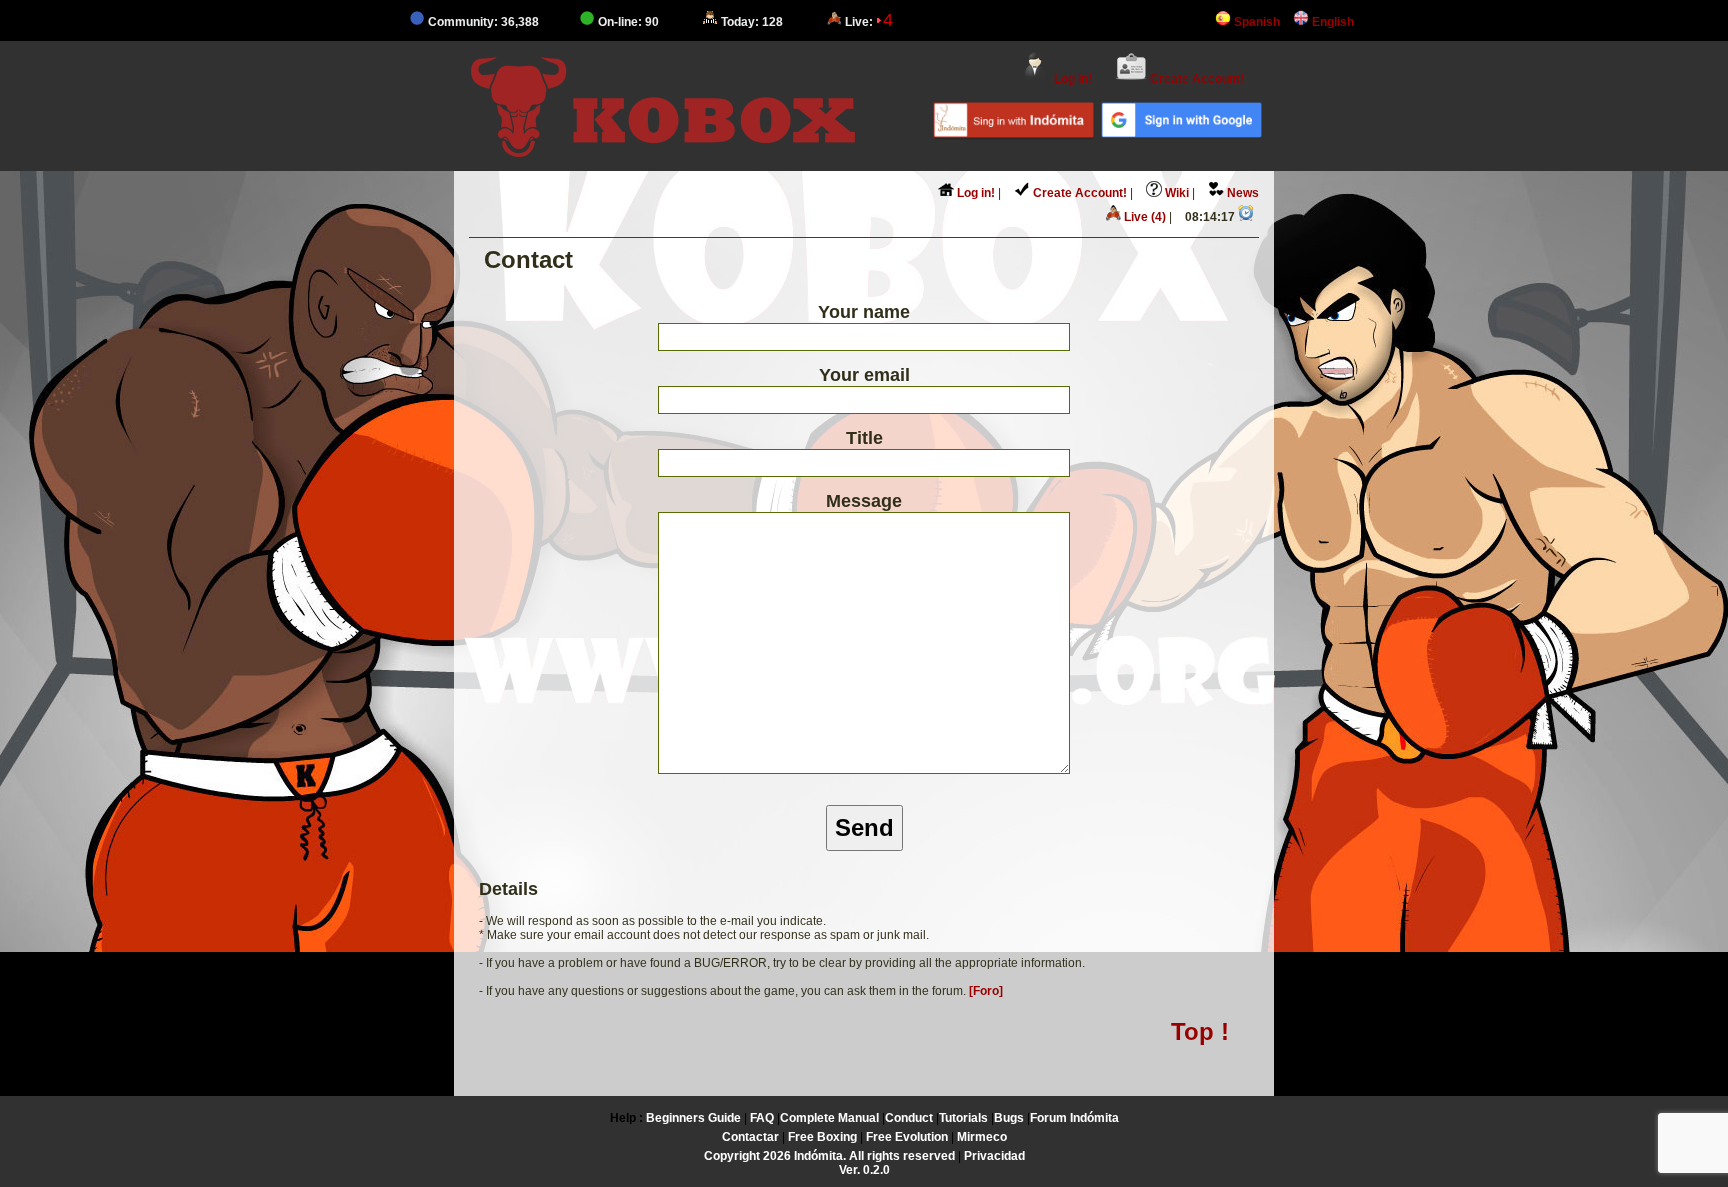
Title (864, 438)
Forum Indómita (1074, 1118)
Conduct (909, 1118)
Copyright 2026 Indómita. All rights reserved (829, 1156)
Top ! (1200, 1031)
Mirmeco (982, 1137)
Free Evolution (907, 1137)
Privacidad (994, 1156)
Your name (864, 312)
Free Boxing (822, 1137)
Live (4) (1143, 217)
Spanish (1255, 22)
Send (864, 827)
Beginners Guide (693, 1118)
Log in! (1071, 79)
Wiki (1175, 193)
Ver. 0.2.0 (864, 1170)
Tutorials (963, 1118)
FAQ (762, 1118)
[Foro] (986, 991)
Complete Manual (829, 1118)
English (1331, 22)
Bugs (1009, 1118)
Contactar (750, 1137)
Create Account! (1195, 79)
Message (864, 501)
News (1241, 193)
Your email (864, 375)
